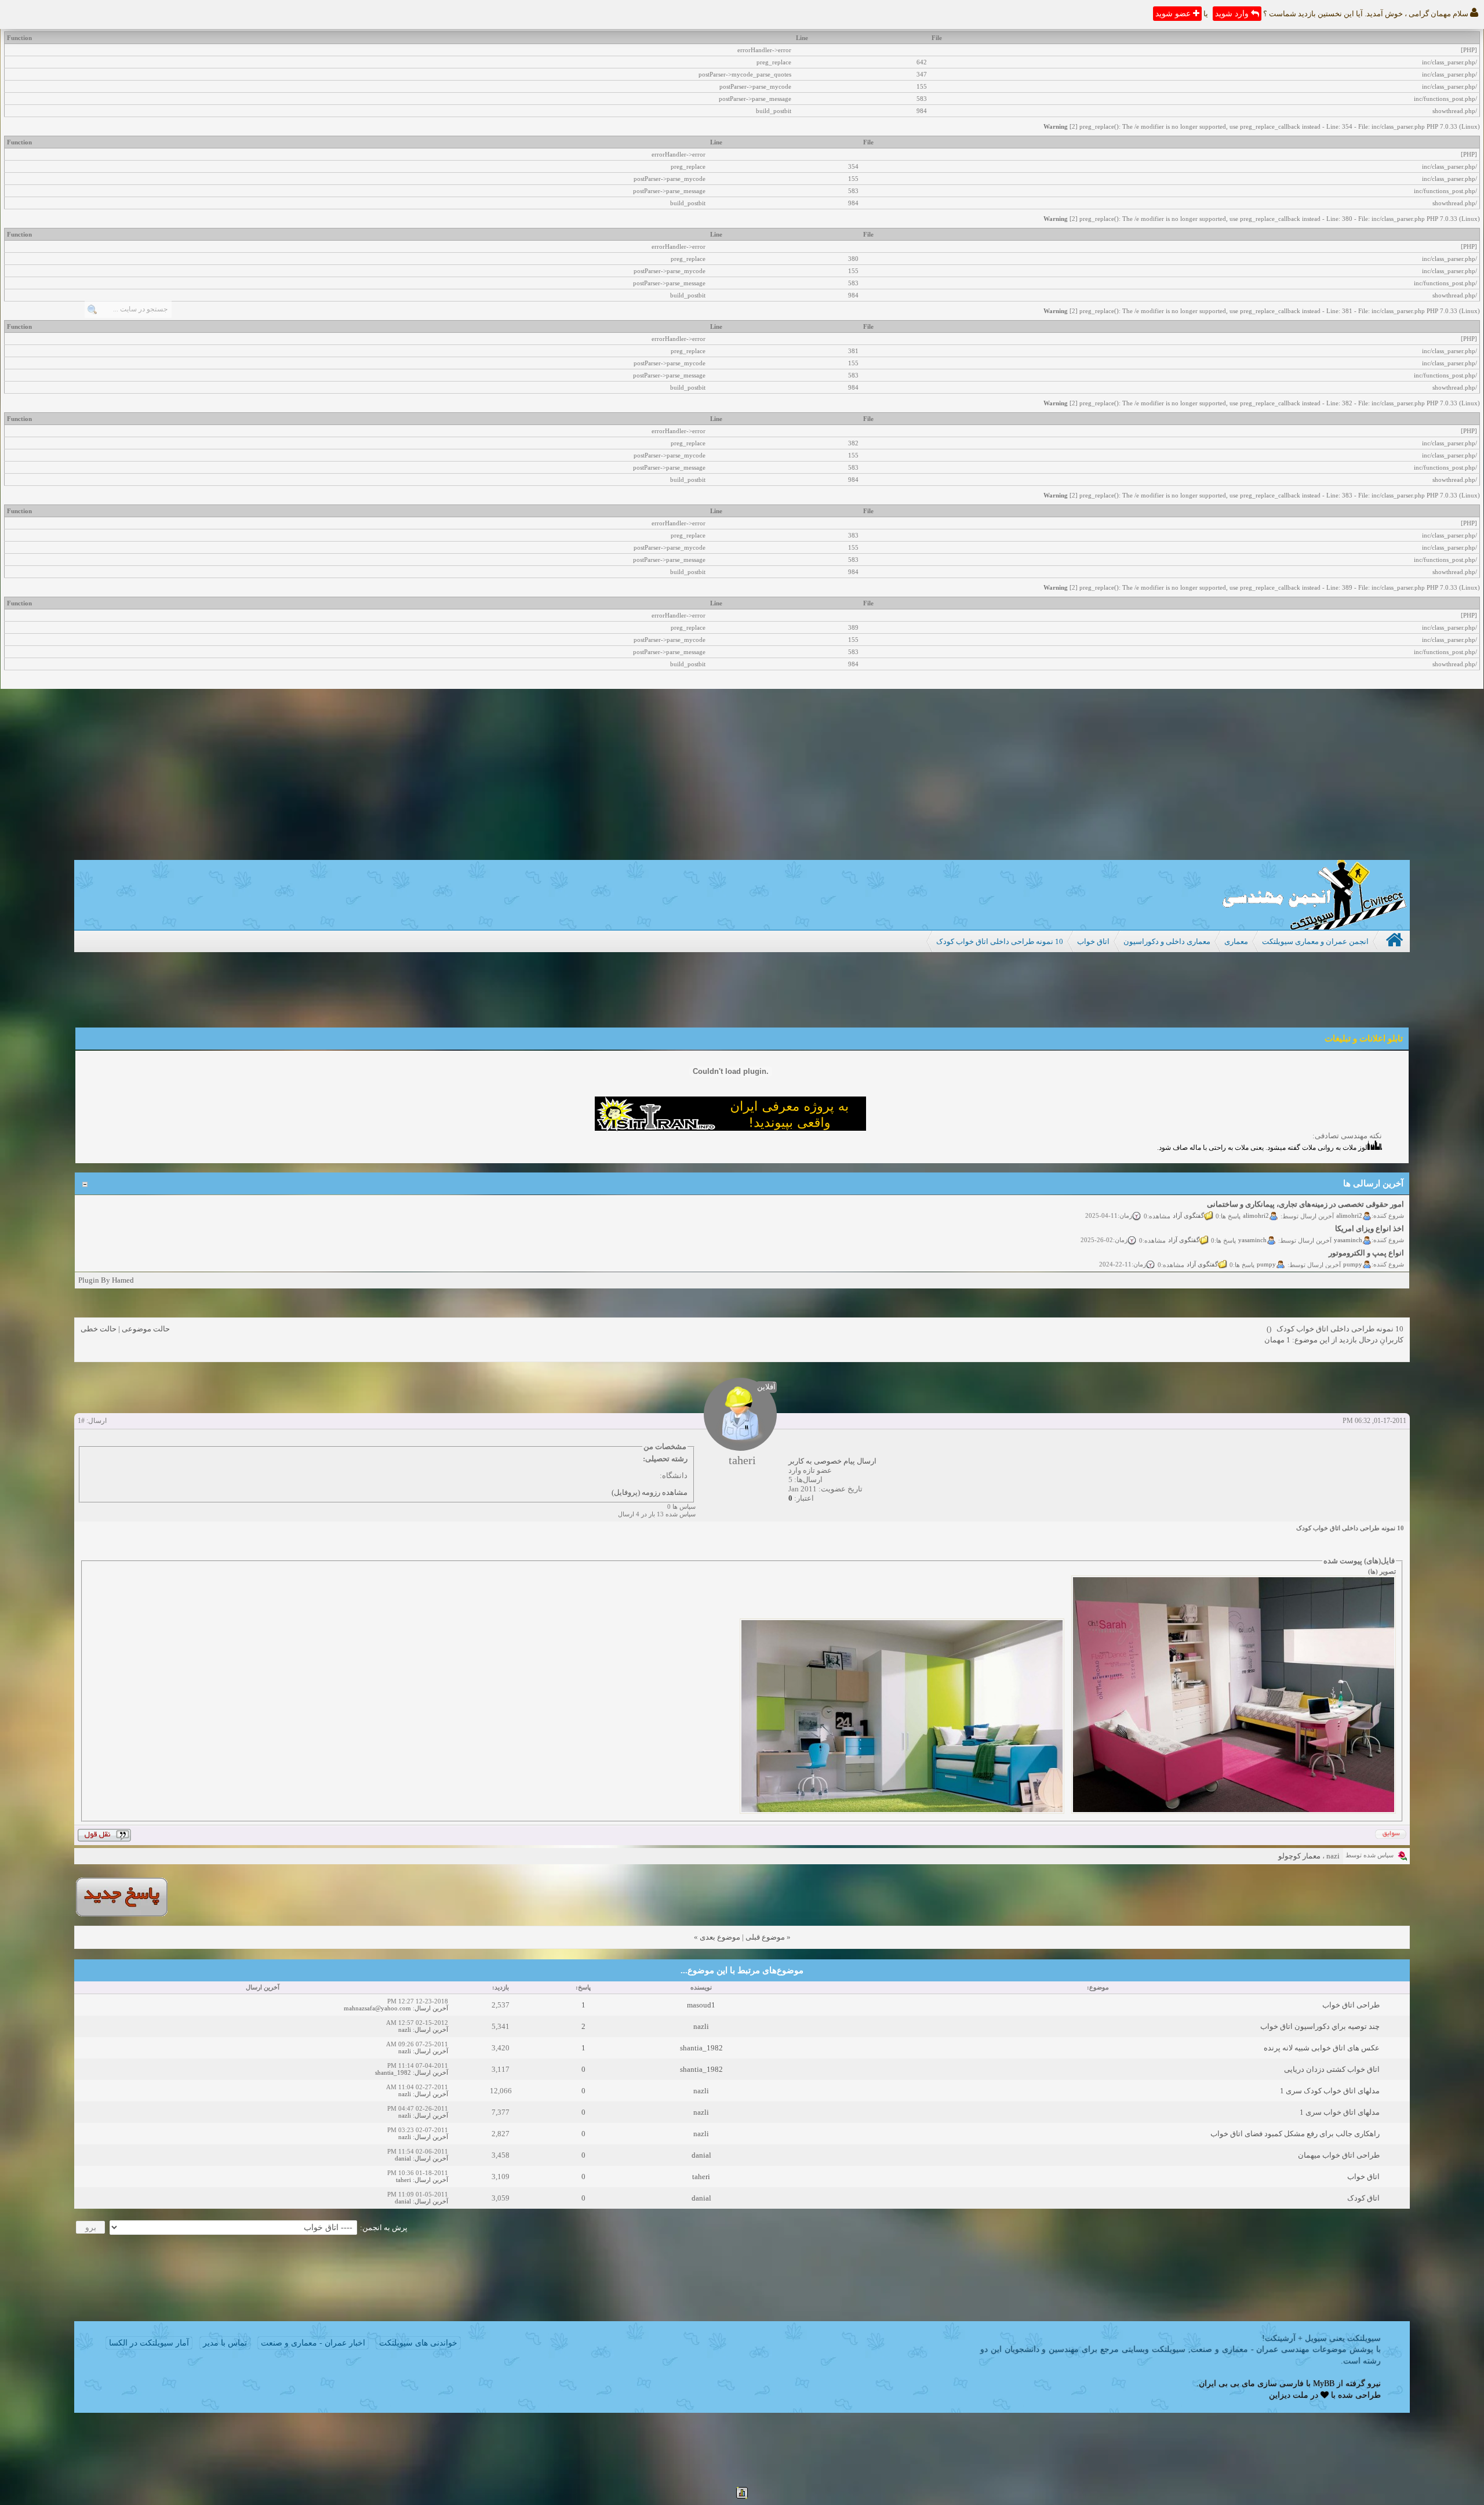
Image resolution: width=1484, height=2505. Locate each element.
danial (701, 2155)
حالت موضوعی (146, 1329)
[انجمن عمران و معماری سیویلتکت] (1314, 927)
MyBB (1324, 2384)
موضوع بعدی (720, 1937)
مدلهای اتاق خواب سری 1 (1340, 2112)
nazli (701, 2026)
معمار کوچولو (1299, 1856)
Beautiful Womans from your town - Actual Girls (1325, 1252)
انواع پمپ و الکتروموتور (1366, 1227)
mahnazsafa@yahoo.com (377, 2008)
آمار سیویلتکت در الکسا (149, 2343)
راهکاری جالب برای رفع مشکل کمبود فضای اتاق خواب (1295, 2134)
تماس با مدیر (225, 2343)
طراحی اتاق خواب (1351, 2005)
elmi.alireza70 (1343, 1262)
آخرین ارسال (431, 2008)
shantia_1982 (701, 2048)
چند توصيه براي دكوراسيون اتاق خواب (1320, 2026)
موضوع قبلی (765, 1937)
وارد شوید (1233, 14)
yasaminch (1348, 1214)
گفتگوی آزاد (1184, 1214)
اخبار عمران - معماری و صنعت (313, 2343)
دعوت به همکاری (1158, 1262)
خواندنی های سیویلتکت (418, 2343)
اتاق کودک (1363, 2198)
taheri (701, 2177)
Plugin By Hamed (106, 1280)
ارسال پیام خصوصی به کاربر (832, 1461)
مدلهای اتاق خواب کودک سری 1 (1330, 2091)
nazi (1333, 1856)
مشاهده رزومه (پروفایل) (650, 1492)
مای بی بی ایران (1227, 2384)
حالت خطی (99, 1329)
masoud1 (701, 2005)
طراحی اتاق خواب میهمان (1339, 2155)
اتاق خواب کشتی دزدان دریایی (1332, 2069)
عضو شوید (1174, 14)
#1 (81, 1421)
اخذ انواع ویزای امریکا (1370, 1203)
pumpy (1353, 1238)
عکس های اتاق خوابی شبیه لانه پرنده (1322, 2048)
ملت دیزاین (1289, 2395)
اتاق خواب (1363, 2177)
